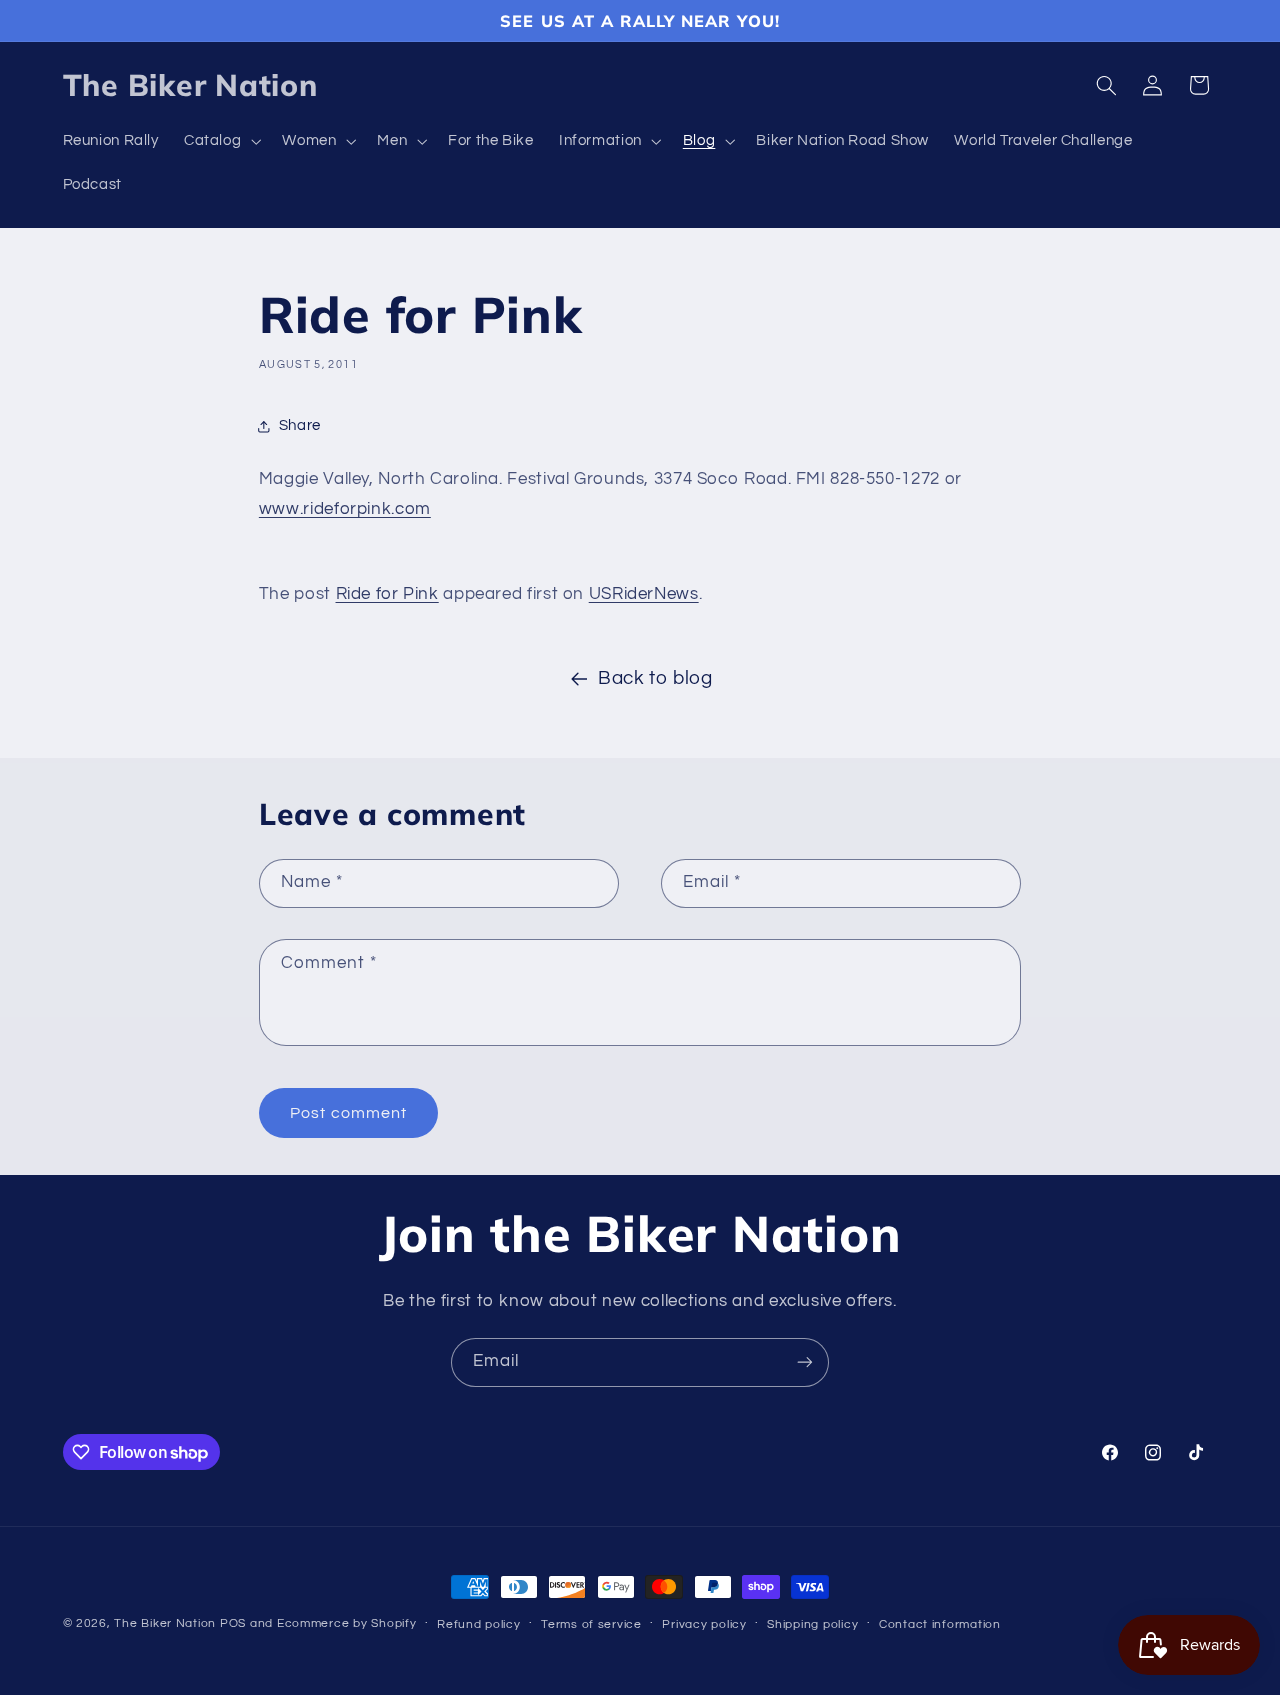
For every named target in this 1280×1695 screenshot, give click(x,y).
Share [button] (300, 425)
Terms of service (591, 1624)
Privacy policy (704, 1624)
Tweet (286, 552)
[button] (220, 142)
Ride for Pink (387, 594)
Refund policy (479, 1624)
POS (233, 1623)
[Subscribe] (805, 1362)
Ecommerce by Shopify (347, 1623)
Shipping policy (812, 1624)
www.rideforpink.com (345, 509)
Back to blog (655, 678)
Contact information (940, 1624)
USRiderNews (644, 594)
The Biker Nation (165, 1623)
